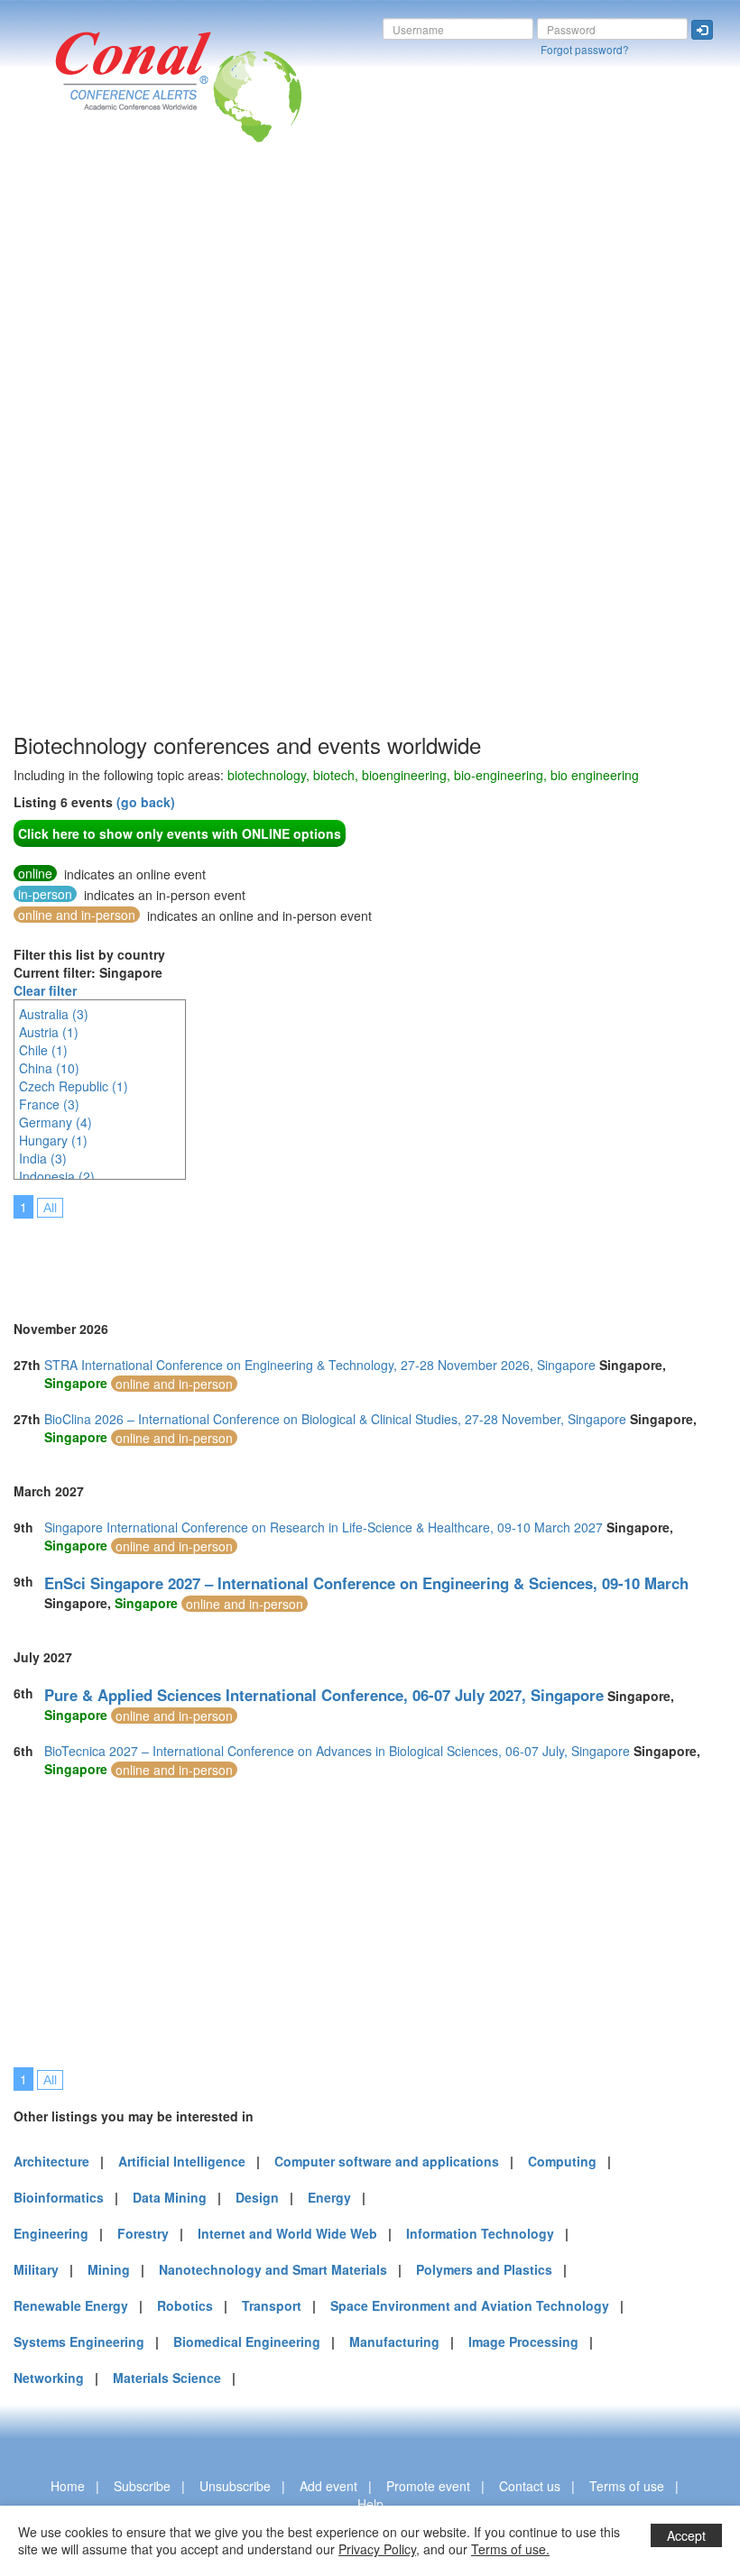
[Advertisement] (86, 459)
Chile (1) (43, 1050)
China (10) (49, 1068)
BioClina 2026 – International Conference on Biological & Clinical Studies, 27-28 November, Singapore (335, 1419)
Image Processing (523, 2341)
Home (68, 2486)
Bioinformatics (59, 2197)
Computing (562, 2161)
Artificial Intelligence (182, 2161)
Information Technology (480, 2233)
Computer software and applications (387, 2161)
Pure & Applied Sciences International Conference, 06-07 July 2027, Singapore (324, 1695)
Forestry (143, 2233)
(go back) (146, 802)
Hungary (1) (53, 1140)
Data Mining (170, 2197)
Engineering (51, 2233)
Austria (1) (49, 1032)
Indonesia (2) (57, 1176)
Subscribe (142, 2486)
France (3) (49, 1104)
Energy (329, 2197)
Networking (49, 2378)
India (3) (43, 1158)
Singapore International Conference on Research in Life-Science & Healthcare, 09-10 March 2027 (324, 1527)
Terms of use (627, 2486)
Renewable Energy (71, 2305)
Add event (328, 2486)
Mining (109, 2269)
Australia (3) (54, 1014)
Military (36, 2269)
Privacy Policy (377, 2549)
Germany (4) (55, 1122)
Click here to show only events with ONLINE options (180, 833)
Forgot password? (585, 49)
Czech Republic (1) (74, 1086)
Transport (272, 2305)
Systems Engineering (79, 2341)
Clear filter (45, 990)
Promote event (428, 2486)
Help (370, 2504)
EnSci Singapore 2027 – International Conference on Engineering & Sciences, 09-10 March (366, 1583)
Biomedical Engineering (247, 2341)
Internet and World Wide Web (287, 2233)
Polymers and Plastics (484, 2269)
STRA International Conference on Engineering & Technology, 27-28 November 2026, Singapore (320, 1365)
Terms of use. (510, 2549)
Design (257, 2197)
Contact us (530, 2486)
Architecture (51, 2161)
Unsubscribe (235, 2486)
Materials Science (167, 2378)
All (50, 1208)
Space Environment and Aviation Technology (470, 2305)
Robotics (185, 2305)
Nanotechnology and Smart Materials (273, 2269)
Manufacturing (394, 2341)
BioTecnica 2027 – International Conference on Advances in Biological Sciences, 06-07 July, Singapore (337, 1751)
